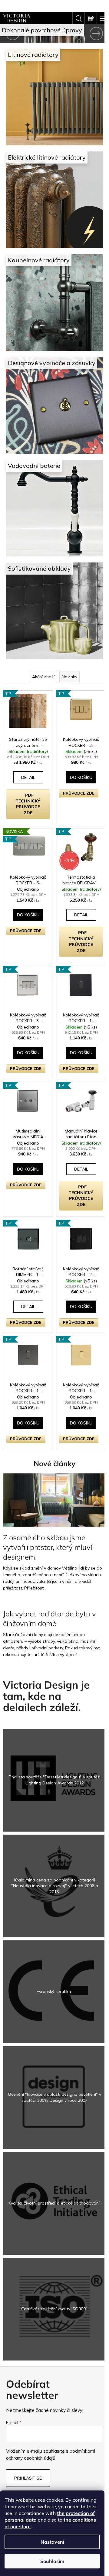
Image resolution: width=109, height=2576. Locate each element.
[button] (8, 33)
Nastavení (52, 2542)
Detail (27, 753)
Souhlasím (52, 2561)
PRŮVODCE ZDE (77, 764)
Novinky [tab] (67, 650)
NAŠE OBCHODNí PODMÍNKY (52, 2452)
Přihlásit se (28, 2416)
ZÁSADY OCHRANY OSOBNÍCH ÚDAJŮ (52, 2461)
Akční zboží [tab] (41, 650)
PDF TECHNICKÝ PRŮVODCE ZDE (27, 780)
